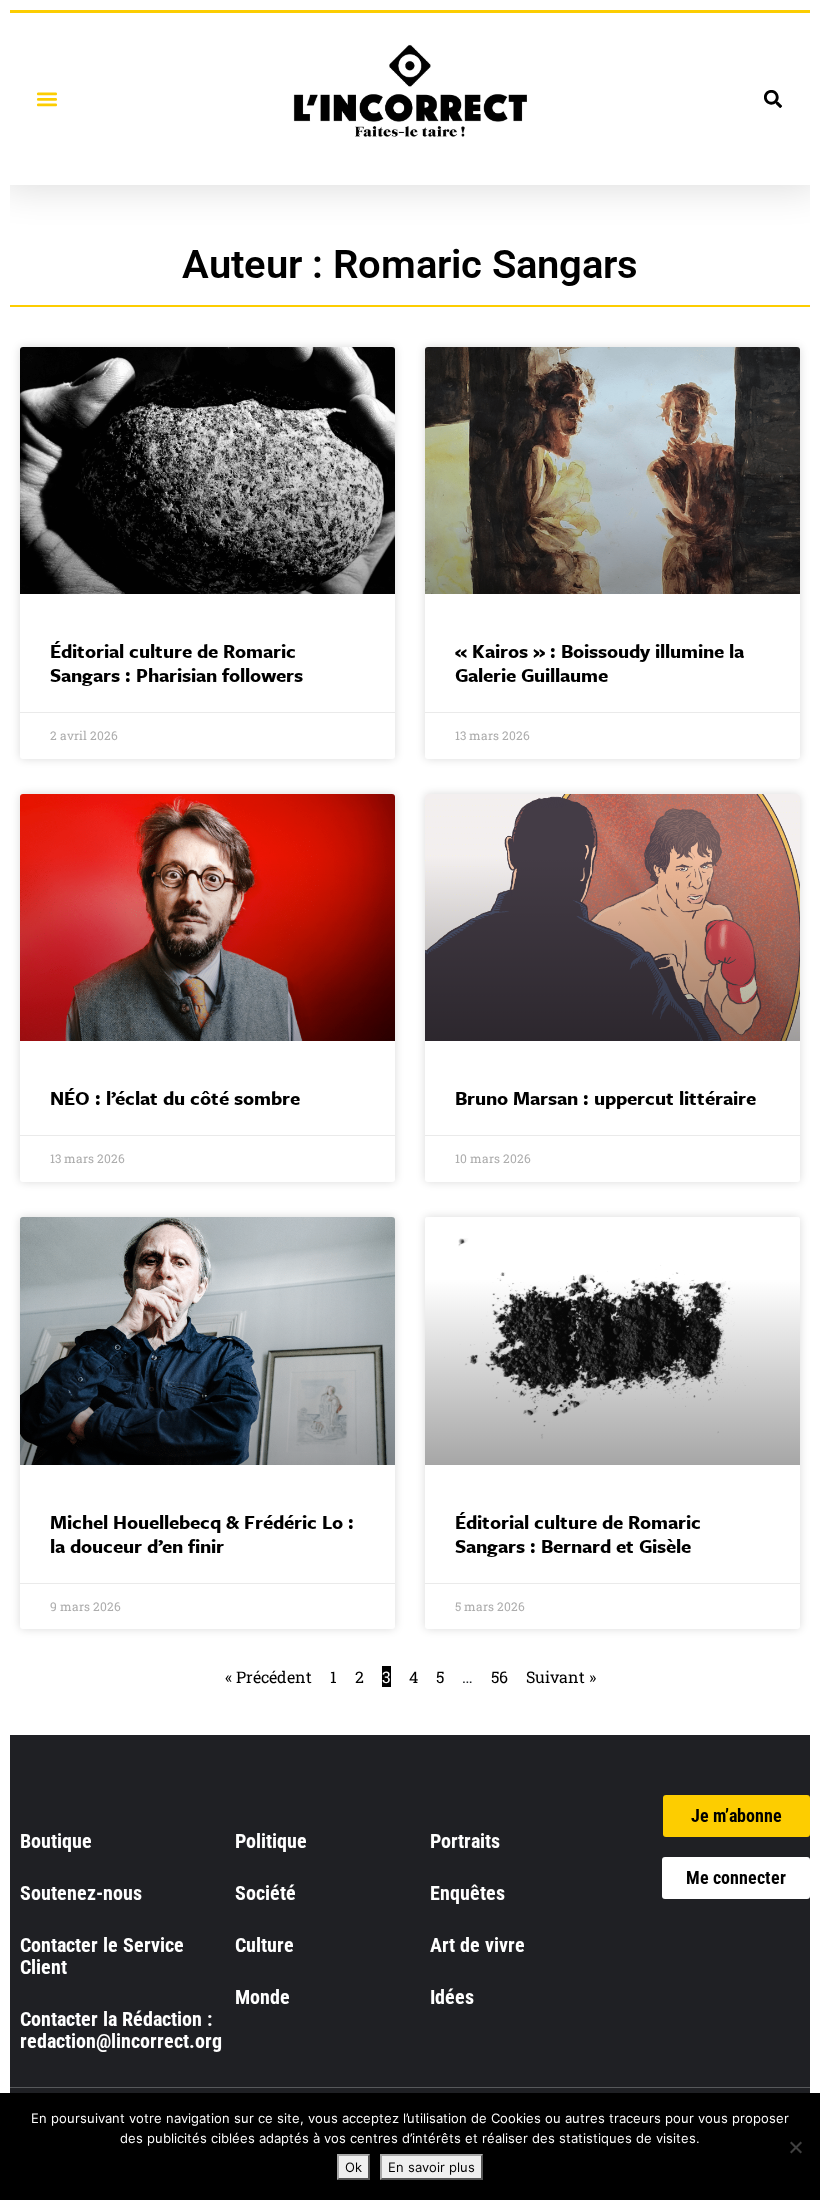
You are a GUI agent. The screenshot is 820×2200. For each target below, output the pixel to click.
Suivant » (561, 1676)
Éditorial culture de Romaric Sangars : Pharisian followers (176, 662)
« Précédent (268, 1676)
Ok (353, 2167)
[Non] (795, 2147)
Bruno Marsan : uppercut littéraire (605, 1097)
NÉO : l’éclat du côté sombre (175, 1097)
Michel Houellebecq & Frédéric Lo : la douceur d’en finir (202, 1533)
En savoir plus (431, 2167)
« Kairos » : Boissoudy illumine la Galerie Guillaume (599, 662)
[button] (46, 98)
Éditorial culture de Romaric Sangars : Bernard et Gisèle (578, 1533)
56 (499, 1676)
